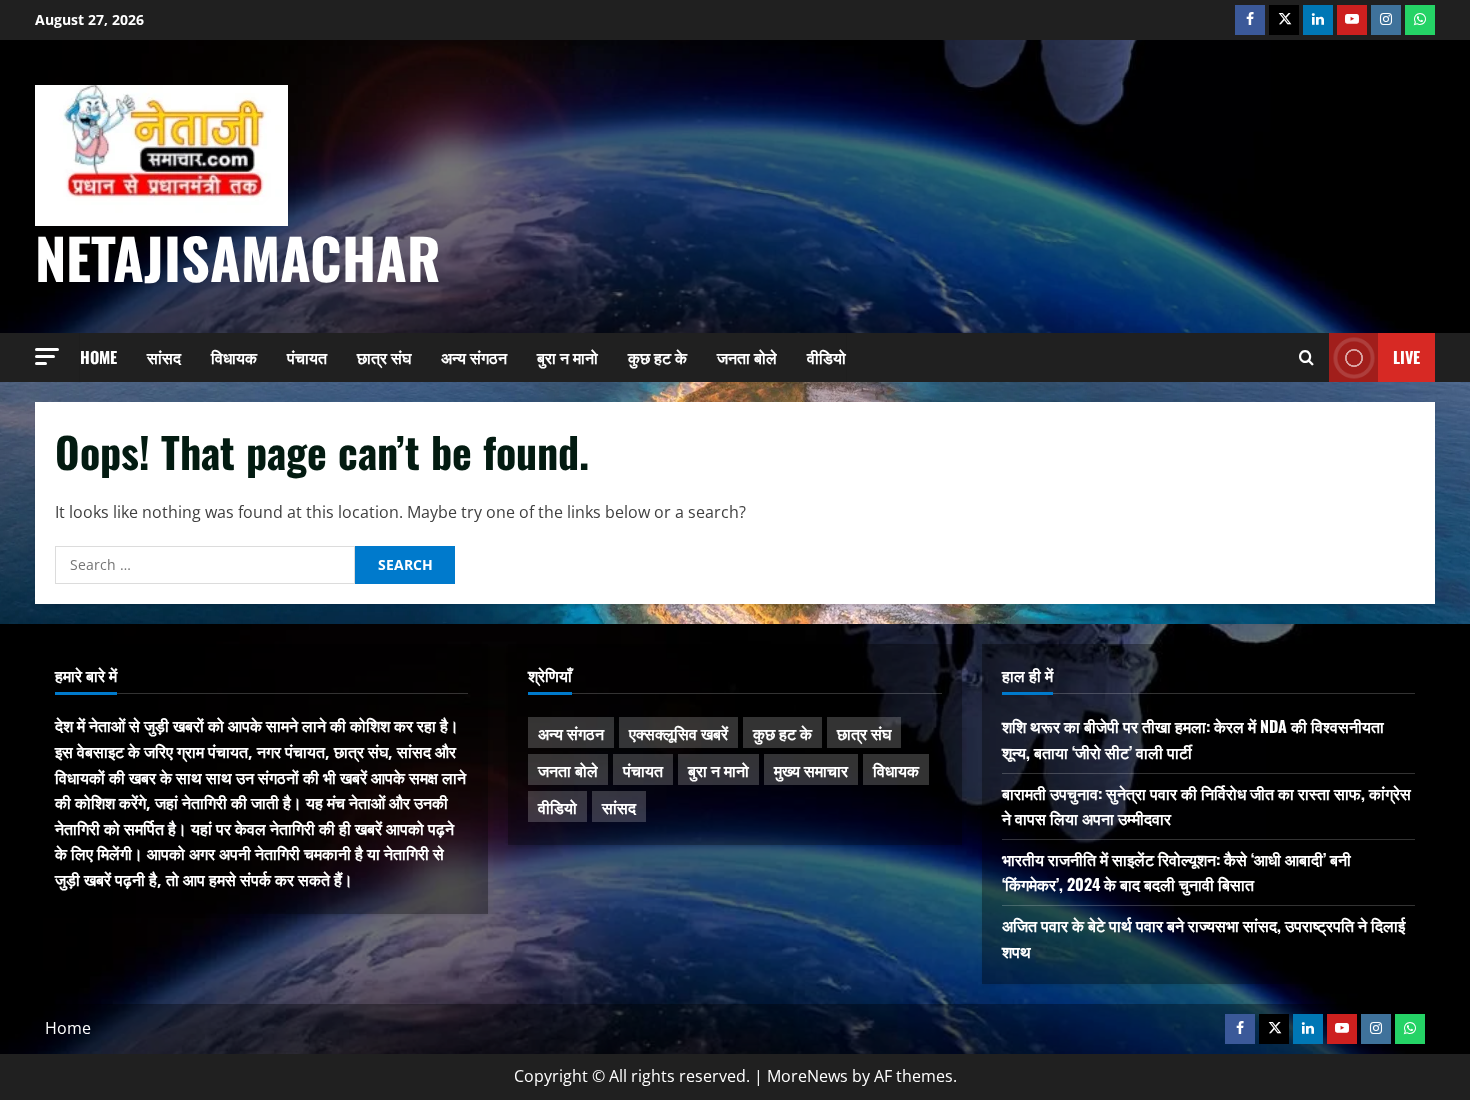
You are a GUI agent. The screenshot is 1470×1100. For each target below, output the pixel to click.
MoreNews (807, 1076)
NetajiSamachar (238, 256)
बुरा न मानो (567, 357)
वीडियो (826, 357)
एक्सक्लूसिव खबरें (678, 733)
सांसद (164, 357)
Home (98, 357)
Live (1406, 356)
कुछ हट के (657, 357)
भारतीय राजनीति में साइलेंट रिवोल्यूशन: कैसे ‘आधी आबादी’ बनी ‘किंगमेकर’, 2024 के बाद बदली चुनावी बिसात (1176, 872)
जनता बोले (747, 357)
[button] (47, 356)
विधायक (234, 357)
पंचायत (307, 357)
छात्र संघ (384, 357)
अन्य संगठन (474, 357)
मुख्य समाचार (811, 770)
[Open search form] (1306, 357)
